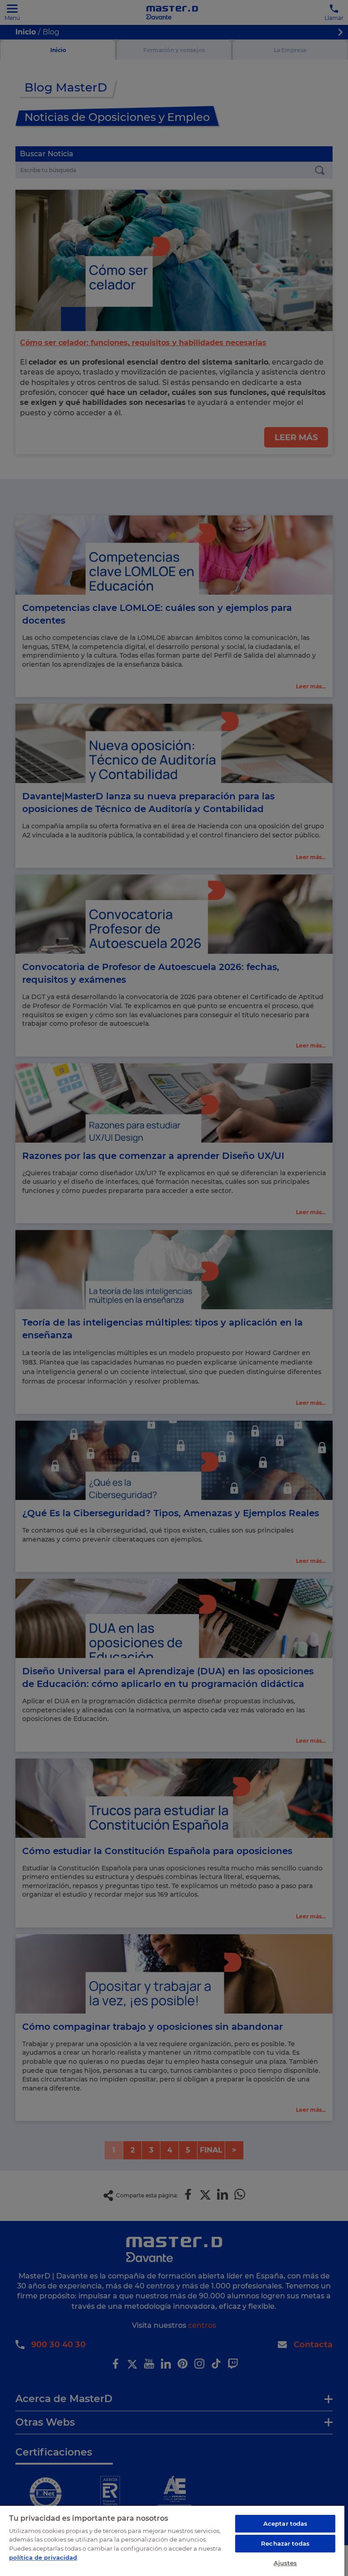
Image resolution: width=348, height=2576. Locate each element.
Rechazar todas (285, 2543)
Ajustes (285, 2563)
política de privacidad (43, 2557)
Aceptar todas (285, 2523)
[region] (172, 2540)
